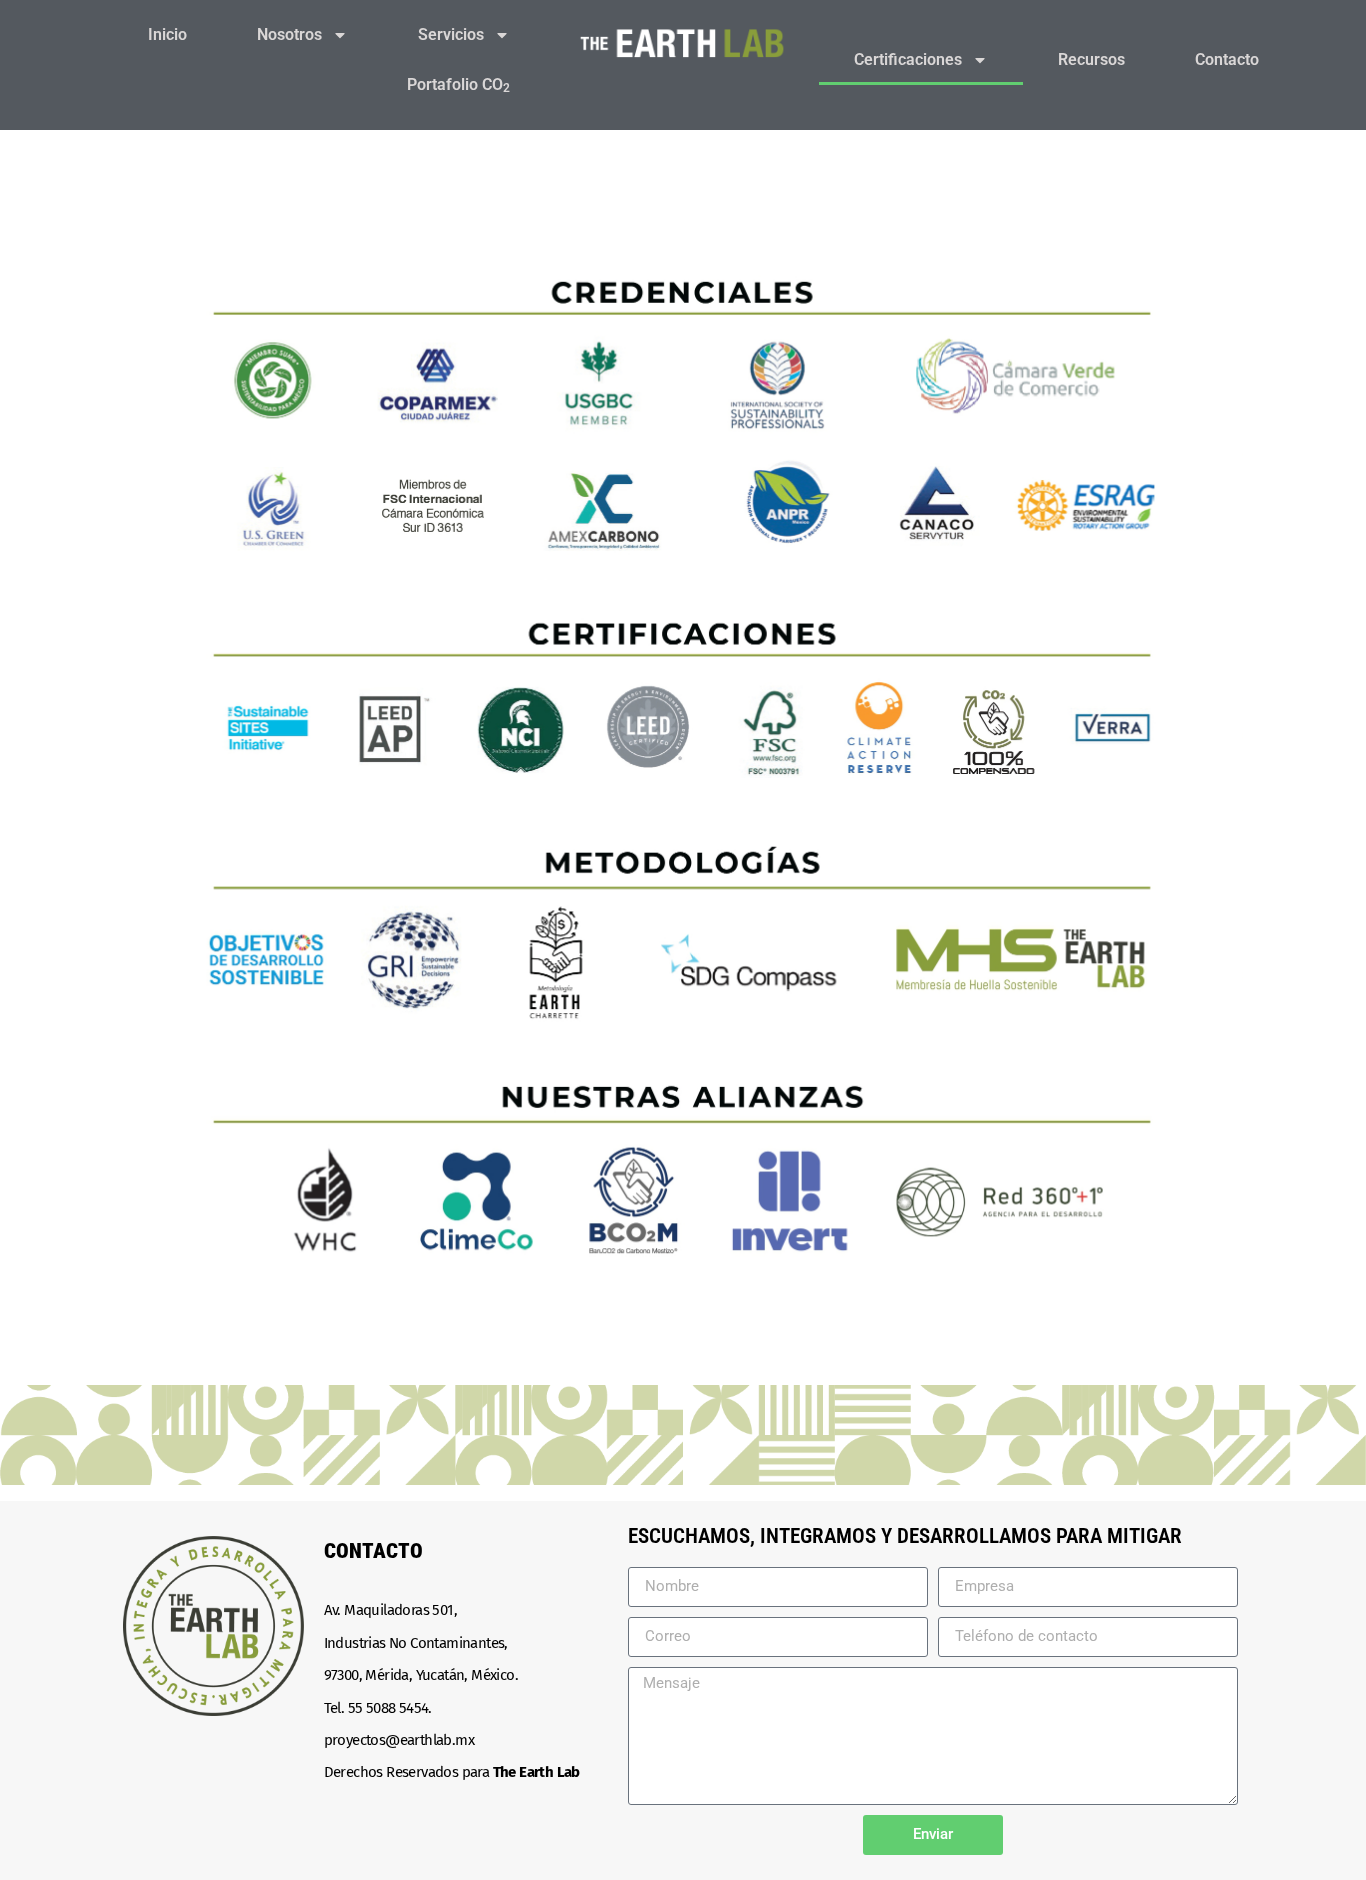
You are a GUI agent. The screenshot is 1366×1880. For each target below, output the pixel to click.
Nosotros (289, 34)
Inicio (167, 34)
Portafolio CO (458, 85)
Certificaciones (908, 59)
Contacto (1227, 59)
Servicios (451, 34)
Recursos (1091, 59)
